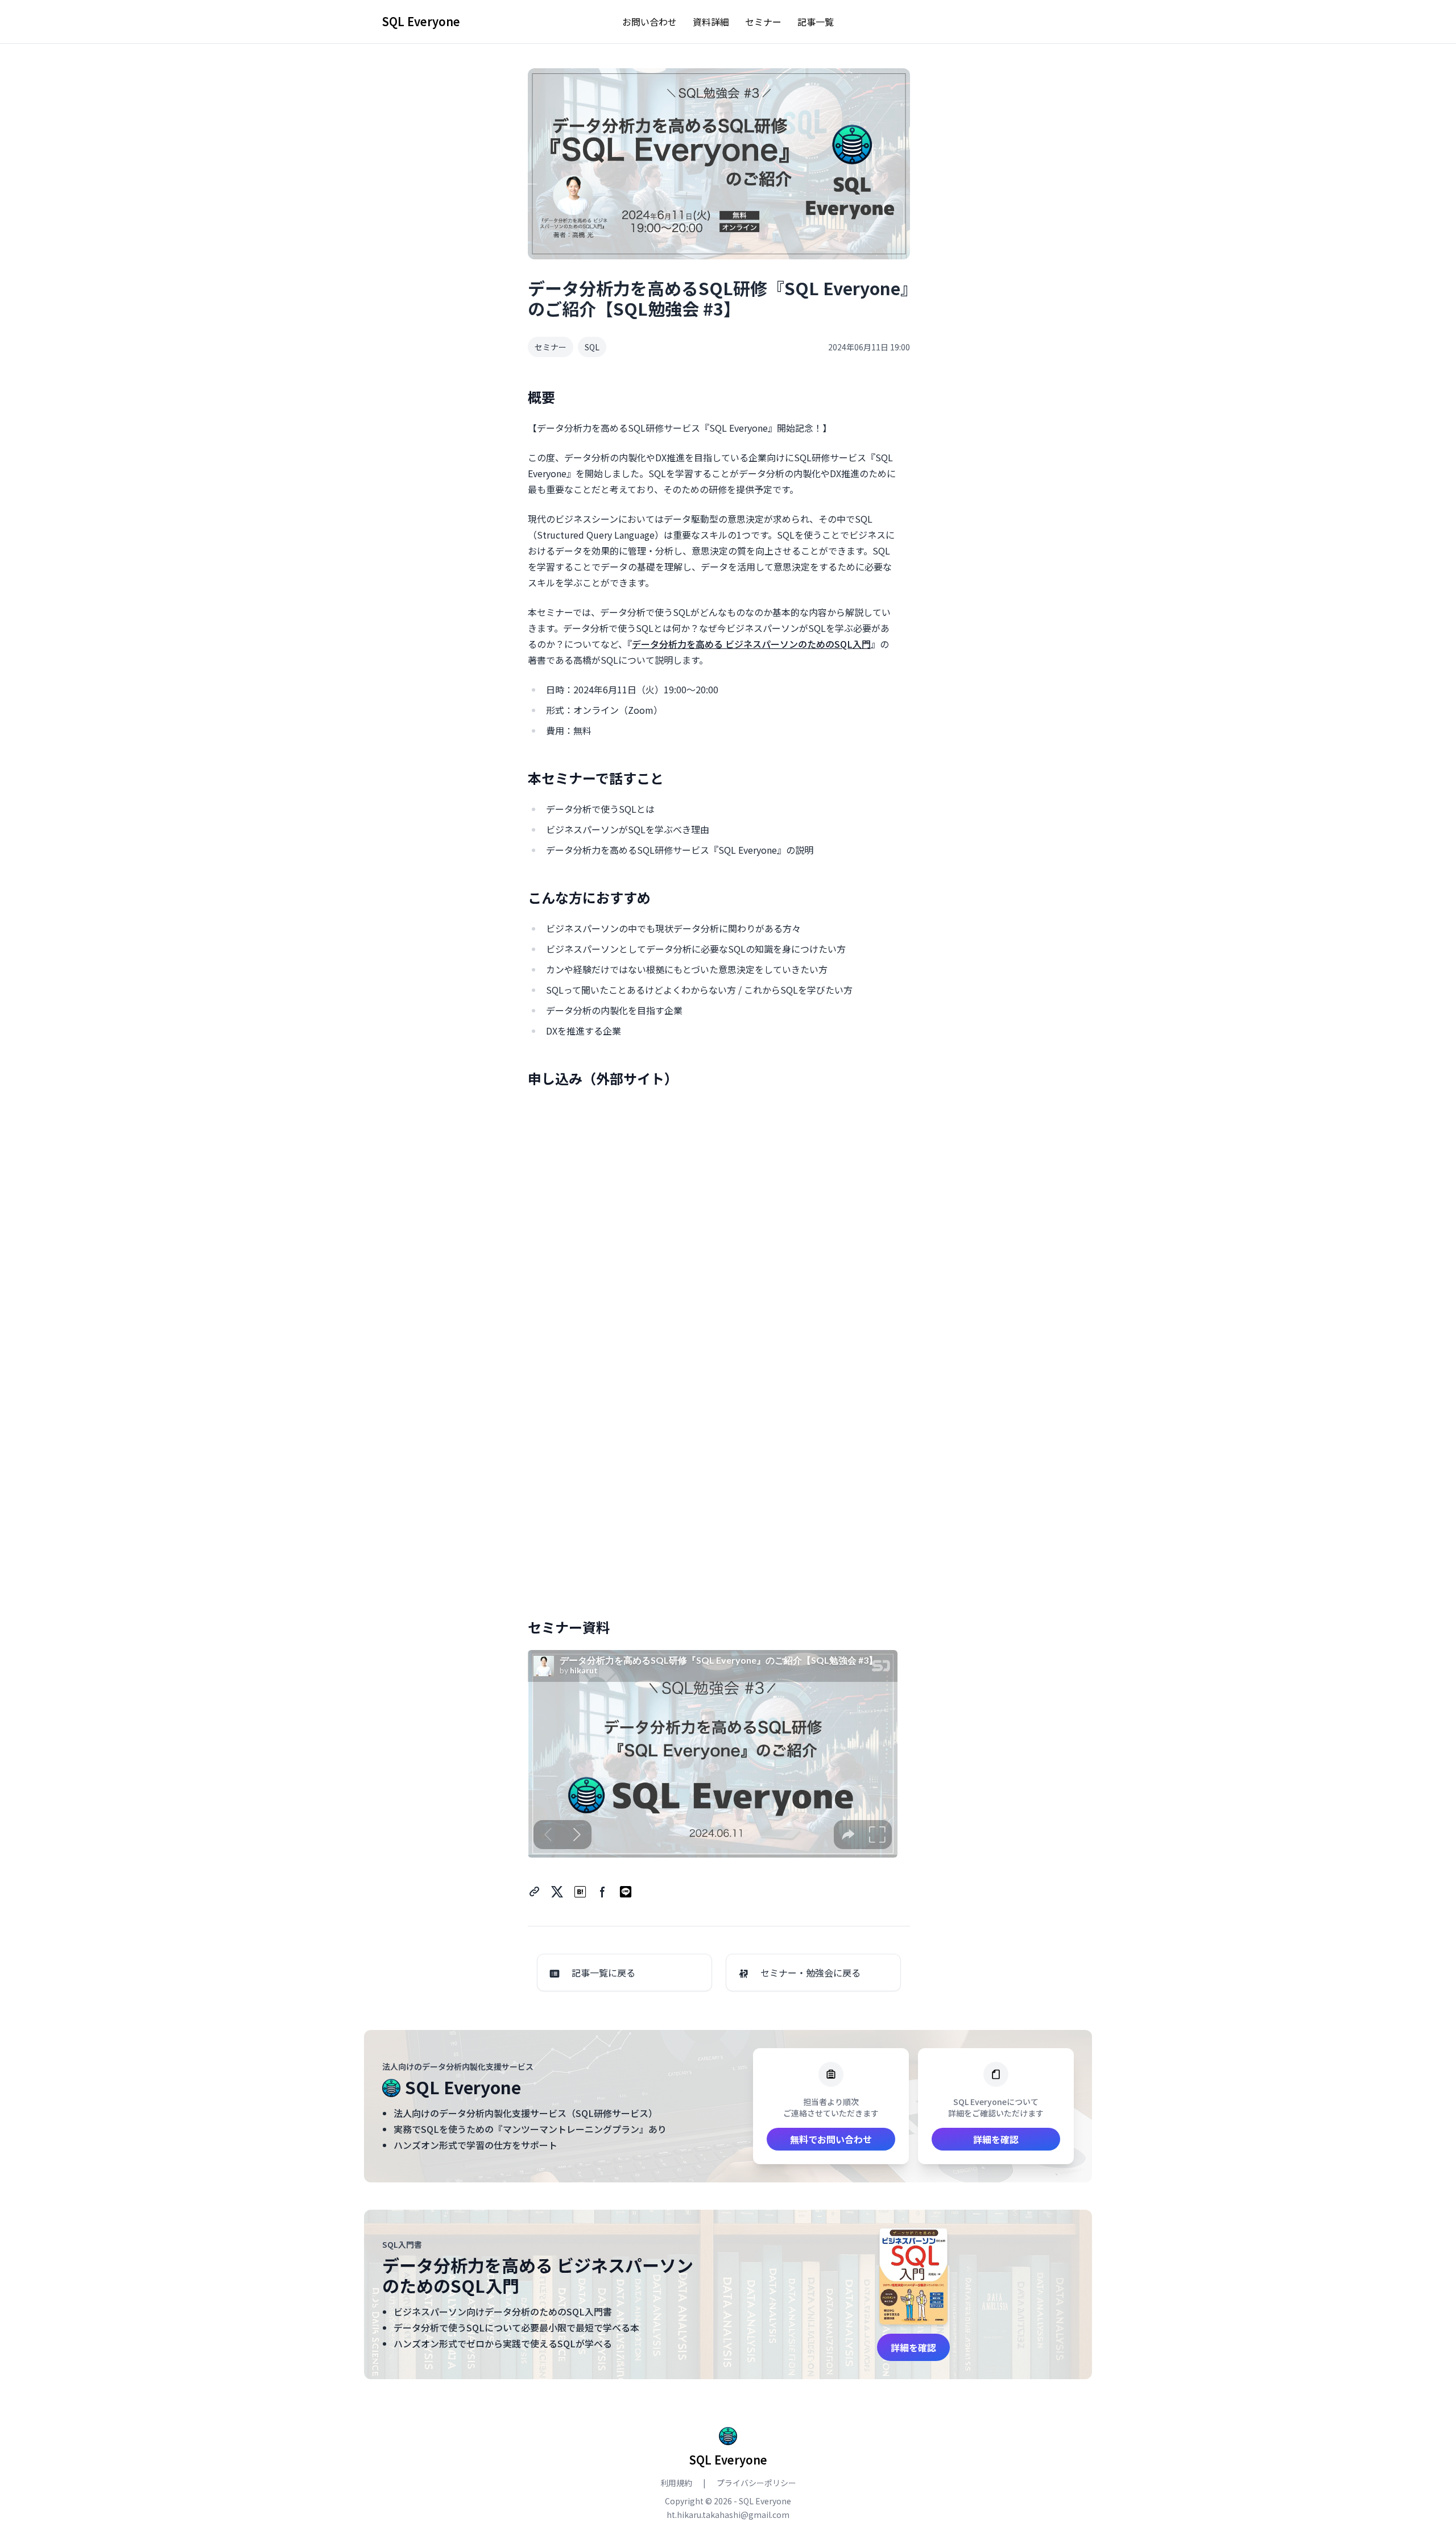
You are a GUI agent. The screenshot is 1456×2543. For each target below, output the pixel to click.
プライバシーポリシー (756, 2483)
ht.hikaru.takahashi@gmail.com (728, 2515)
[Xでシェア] (557, 1892)
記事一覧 (816, 22)
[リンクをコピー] (535, 1892)
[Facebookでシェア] (603, 1892)
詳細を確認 (996, 2139)
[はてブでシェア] (580, 1892)
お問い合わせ (650, 22)
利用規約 (677, 2483)
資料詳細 (711, 22)
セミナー (763, 22)
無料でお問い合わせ (831, 2139)
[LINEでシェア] (626, 1892)
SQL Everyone (421, 22)
